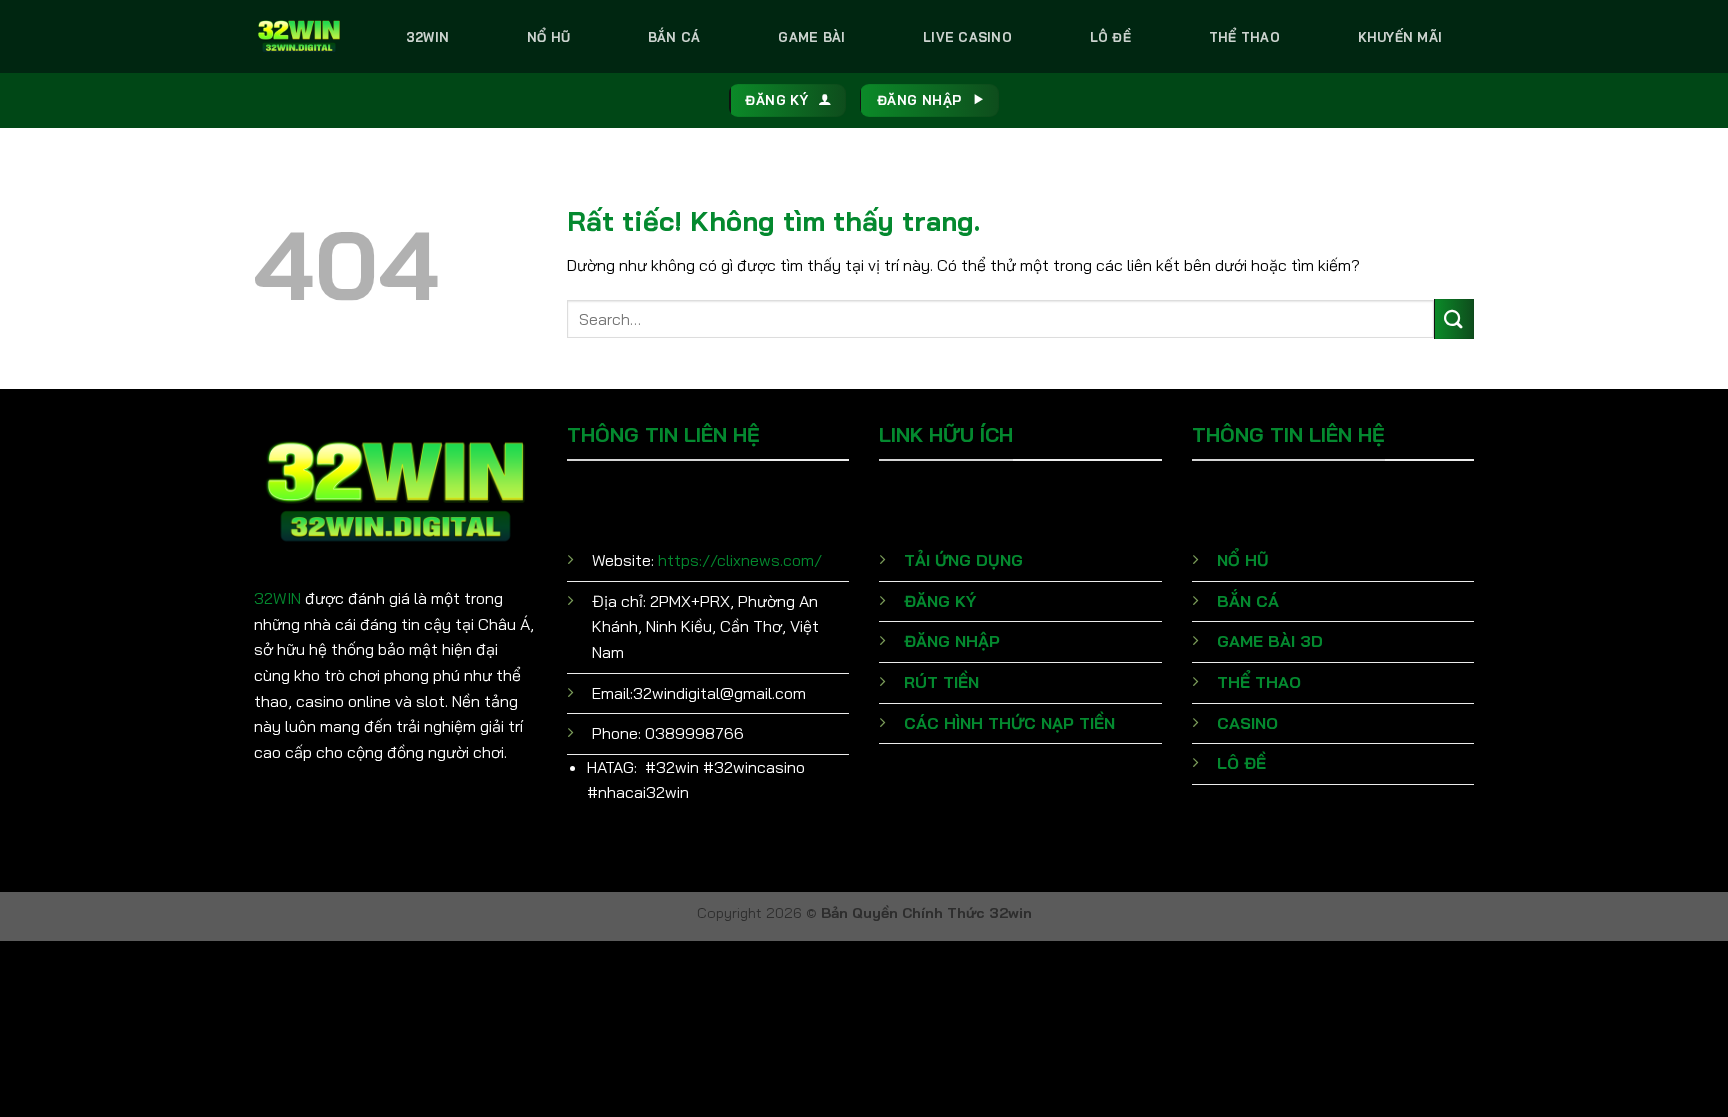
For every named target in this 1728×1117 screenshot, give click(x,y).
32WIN (277, 598)
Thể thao (1244, 37)
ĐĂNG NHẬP (952, 641)
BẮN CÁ (1248, 601)
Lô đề (1110, 37)
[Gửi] (1454, 318)
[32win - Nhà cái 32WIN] (299, 36)
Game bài (811, 37)
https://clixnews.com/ (740, 560)
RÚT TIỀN (941, 682)
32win (427, 37)
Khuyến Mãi (1400, 37)
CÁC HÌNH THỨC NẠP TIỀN (1009, 723)
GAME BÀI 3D (1270, 641)
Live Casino (967, 37)
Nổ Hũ (548, 37)
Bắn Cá (674, 37)
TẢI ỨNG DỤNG (963, 560)
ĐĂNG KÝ (940, 601)
